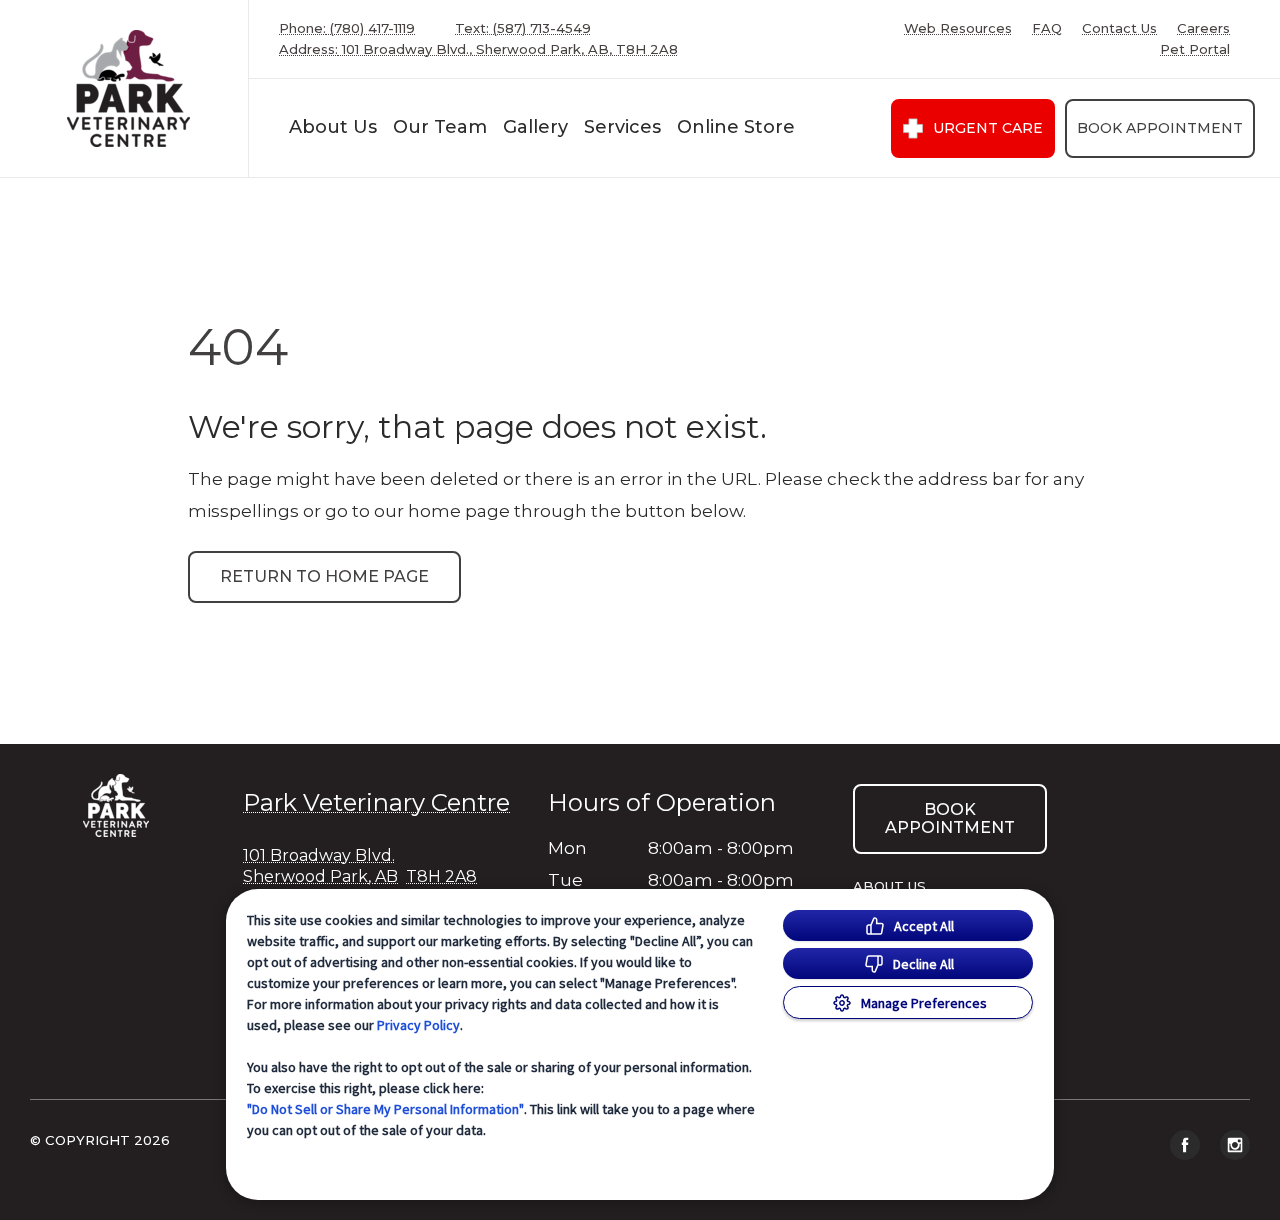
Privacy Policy (418, 1025)
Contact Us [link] (1119, 28)
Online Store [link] (736, 127)
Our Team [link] (440, 127)
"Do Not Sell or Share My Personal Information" (385, 1109)
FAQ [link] (1047, 28)
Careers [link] (1203, 28)
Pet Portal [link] (1195, 49)
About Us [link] (333, 127)
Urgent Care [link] (988, 128)
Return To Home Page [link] (324, 576)
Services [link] (622, 127)
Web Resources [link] (958, 28)
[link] (129, 88)
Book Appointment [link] (1160, 128)
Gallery (535, 127)
